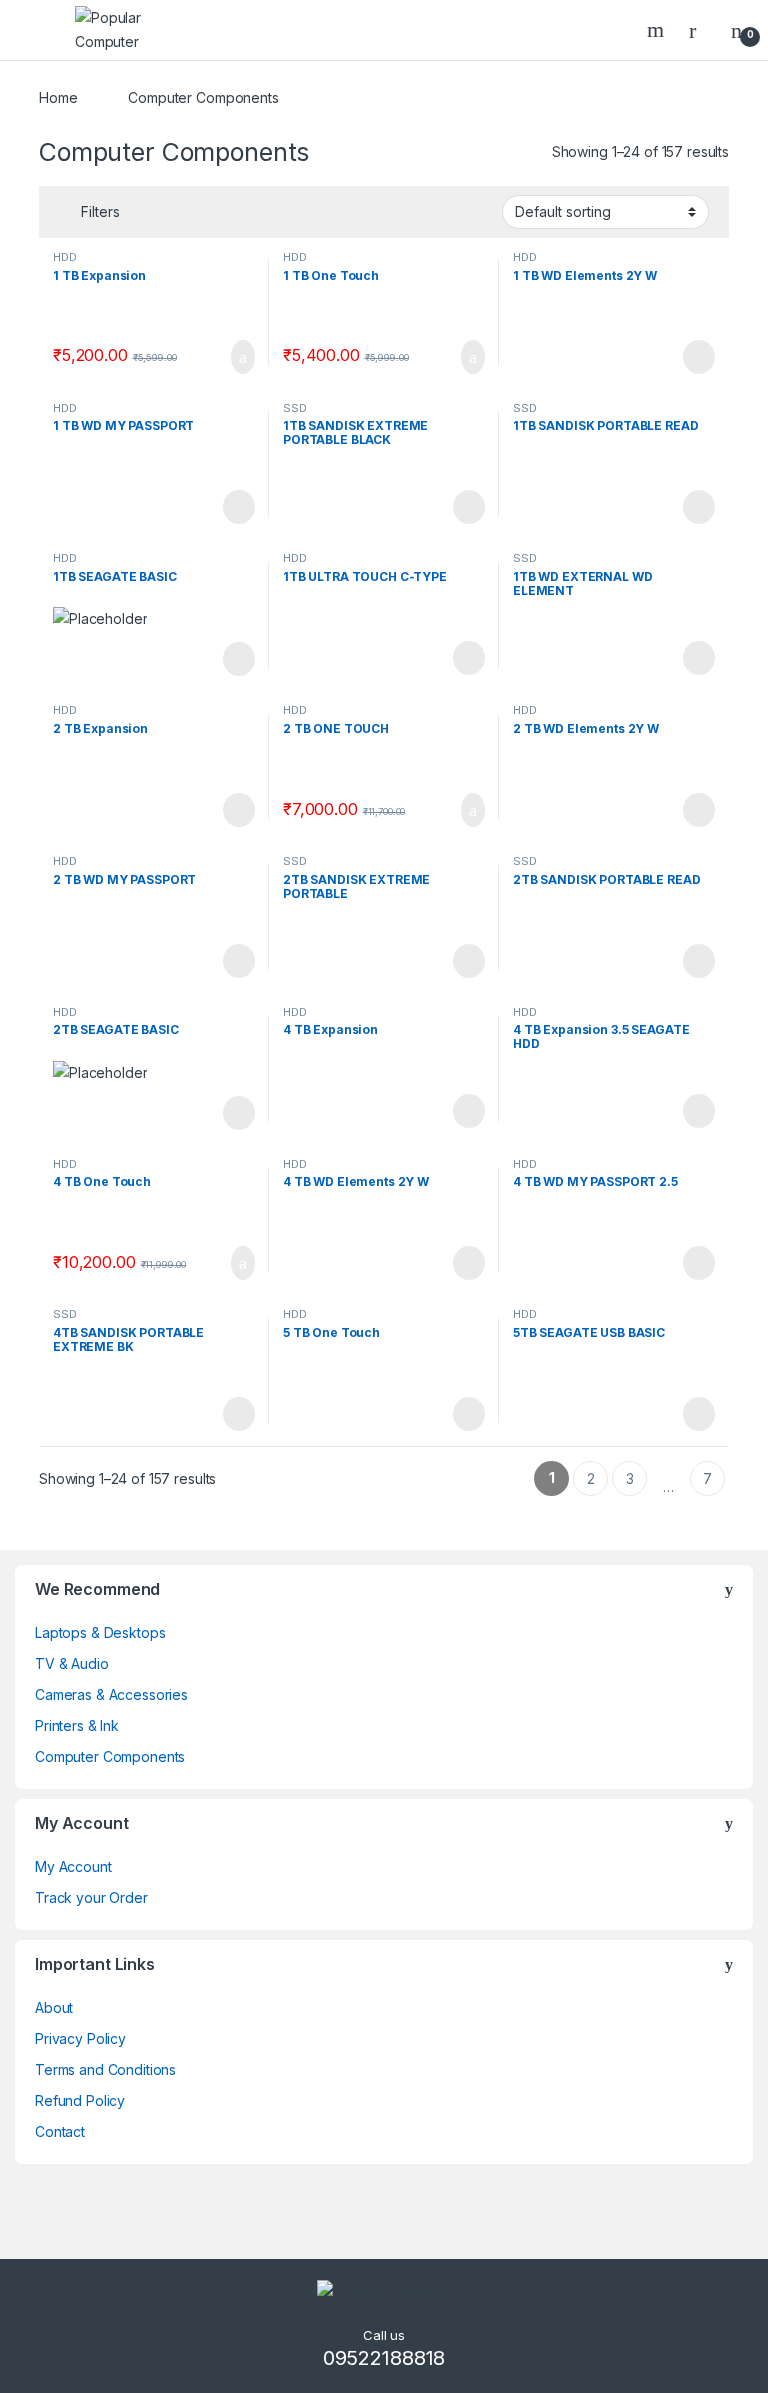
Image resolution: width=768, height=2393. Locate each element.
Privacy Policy (80, 2038)
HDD (65, 257)
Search (658, 30)
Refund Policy (80, 2100)
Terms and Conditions (105, 2069)
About (54, 2007)
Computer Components (110, 1756)
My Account (73, 1866)
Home (58, 97)
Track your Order (91, 1897)
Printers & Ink (77, 1725)
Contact (60, 2131)
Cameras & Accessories (111, 1694)
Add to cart (241, 357)
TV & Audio (72, 1663)
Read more (698, 357)
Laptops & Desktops (100, 1632)
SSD (295, 408)
